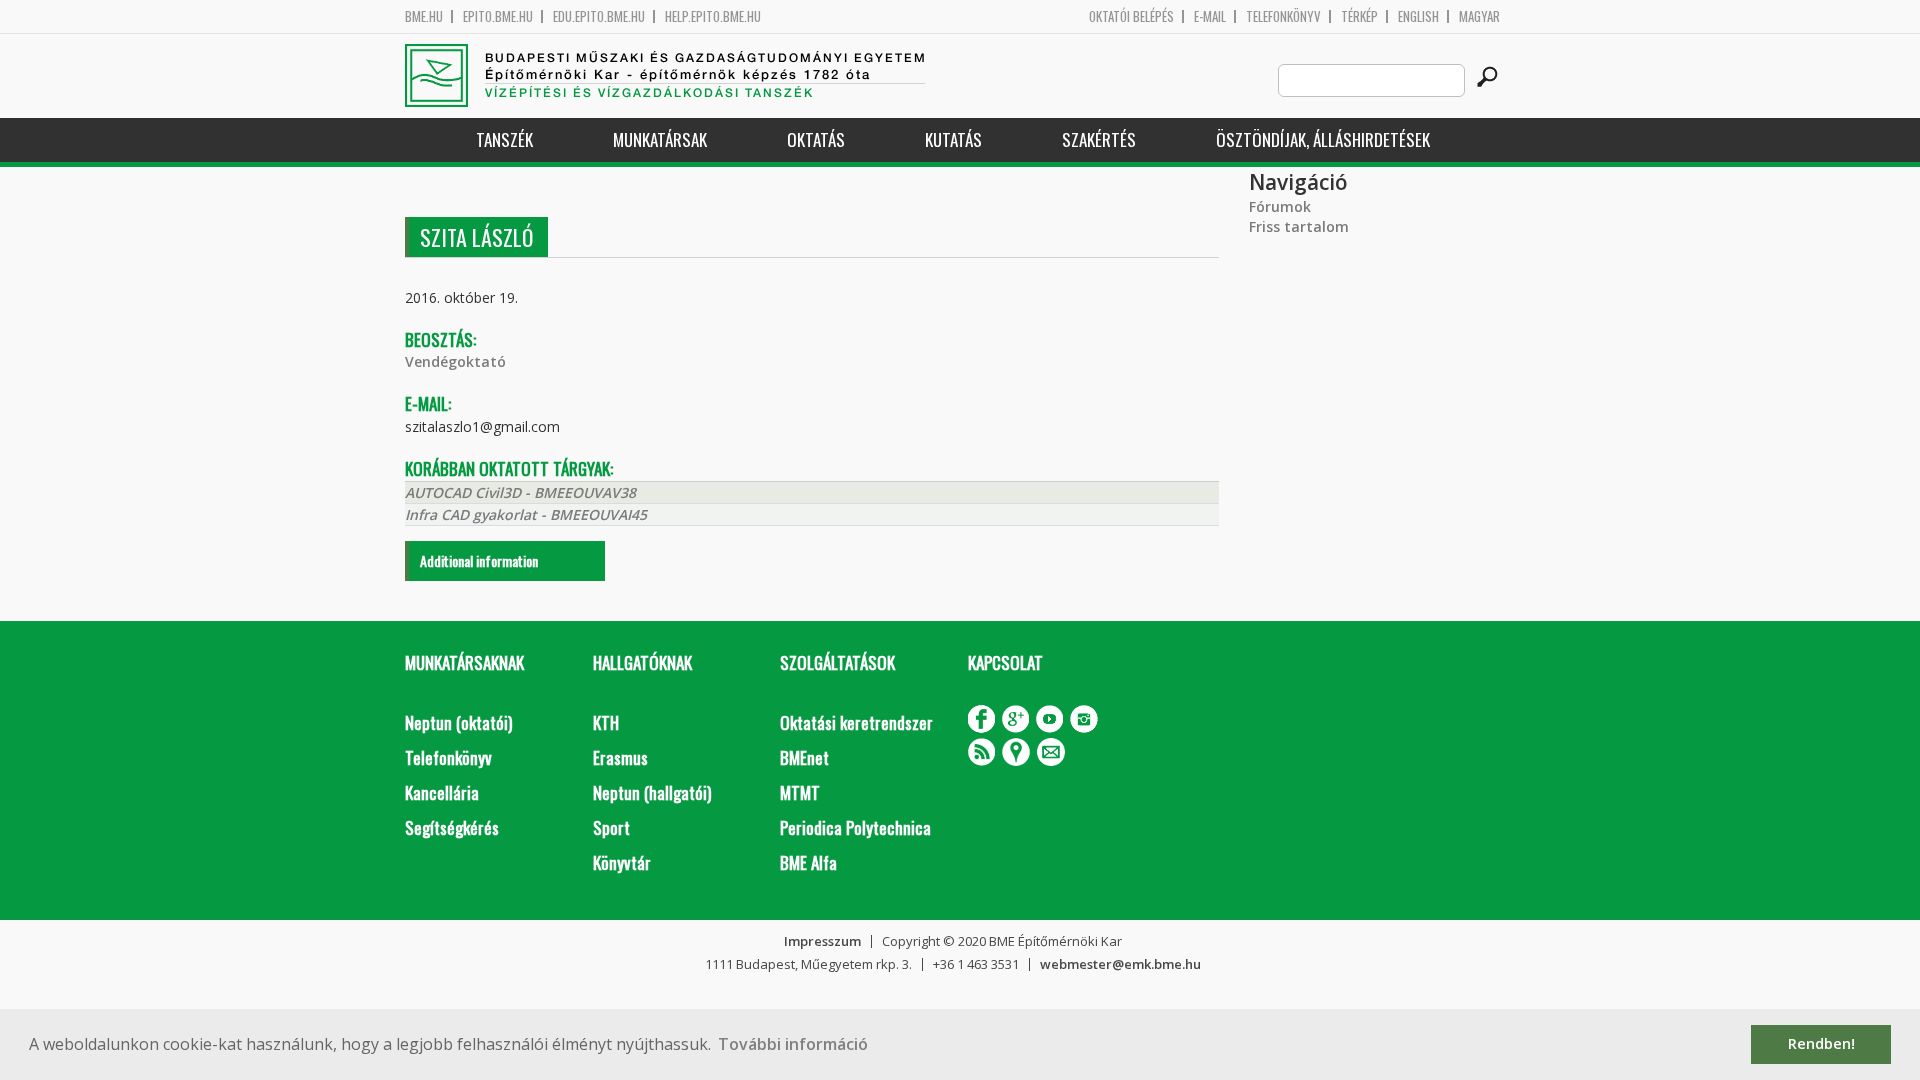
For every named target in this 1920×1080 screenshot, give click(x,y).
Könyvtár (622, 862)
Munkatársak (660, 139)
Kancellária (442, 792)
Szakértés (1099, 139)
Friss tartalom (1299, 226)
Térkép (1359, 16)
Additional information (479, 560)
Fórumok (1280, 206)
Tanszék (504, 139)
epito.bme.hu (498, 16)
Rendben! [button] (1821, 1043)
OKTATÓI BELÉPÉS (1131, 16)
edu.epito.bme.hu (599, 16)
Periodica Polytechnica (855, 827)
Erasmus (620, 757)
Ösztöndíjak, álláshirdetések (1323, 139)
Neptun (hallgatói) (652, 792)
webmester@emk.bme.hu (1120, 964)
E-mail (1210, 16)
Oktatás (816, 139)
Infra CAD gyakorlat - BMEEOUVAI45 (526, 514)
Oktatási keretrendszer (856, 722)
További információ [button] (793, 1044)
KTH (606, 722)
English (1418, 16)
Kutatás (953, 139)
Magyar (1479, 16)
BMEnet (804, 757)
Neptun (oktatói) (458, 722)
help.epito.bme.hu (713, 16)
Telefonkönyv (1283, 16)
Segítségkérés (452, 827)
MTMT (800, 792)
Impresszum (822, 941)
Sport (611, 827)
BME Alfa (808, 862)
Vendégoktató (455, 361)
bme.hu (424, 16)
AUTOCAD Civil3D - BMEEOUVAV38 (520, 492)
